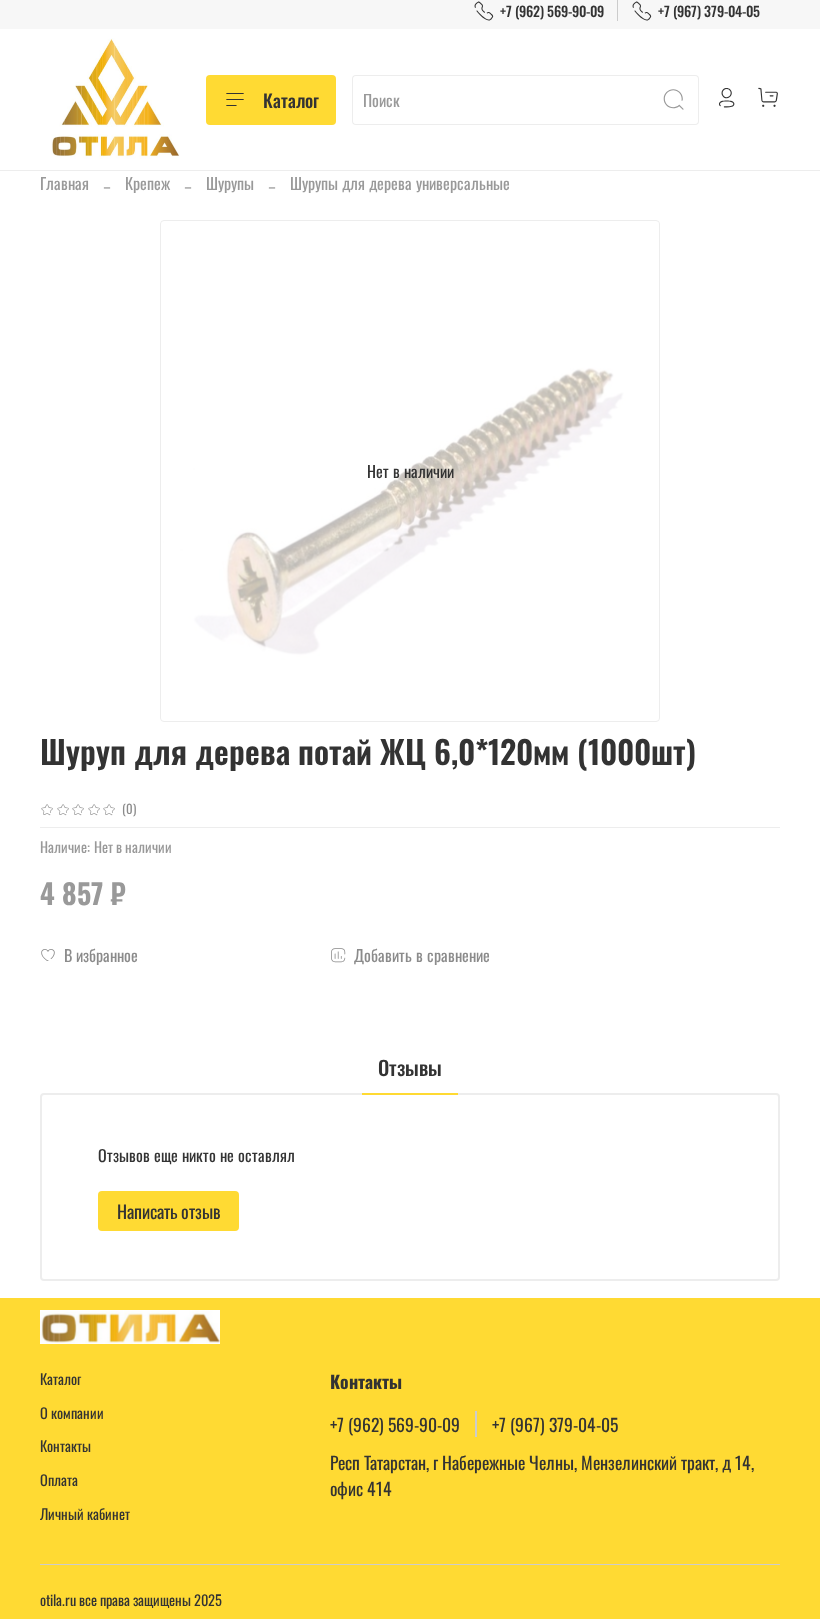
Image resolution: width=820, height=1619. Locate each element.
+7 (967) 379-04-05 (709, 10)
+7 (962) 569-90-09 (552, 10)
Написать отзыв (168, 1211)
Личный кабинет (85, 1513)
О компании (72, 1412)
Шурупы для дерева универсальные (400, 183)
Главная (64, 183)
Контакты (65, 1445)
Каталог (291, 100)
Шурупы (230, 183)
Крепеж (147, 183)
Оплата (59, 1479)
